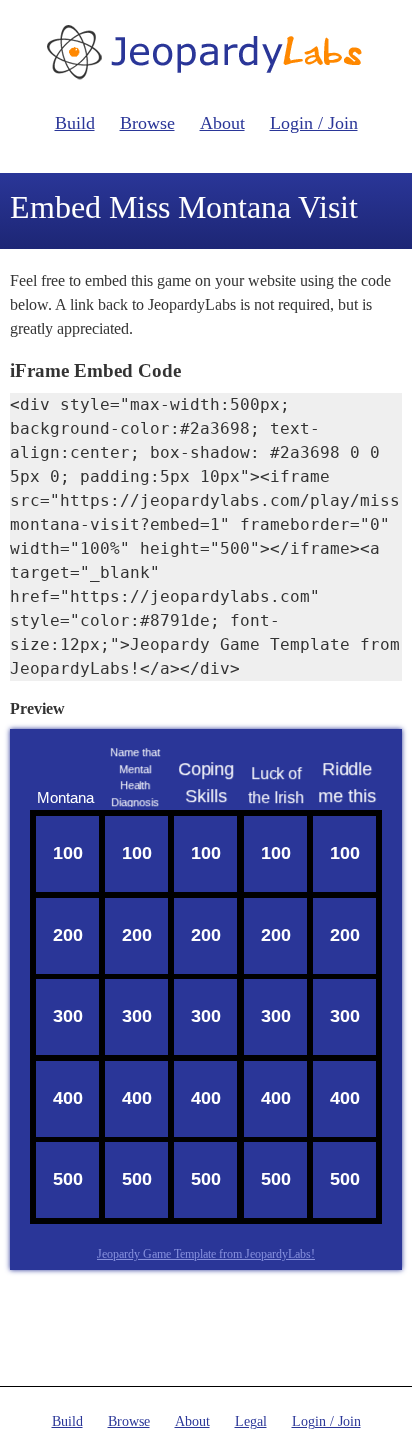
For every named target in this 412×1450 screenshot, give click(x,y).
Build (75, 123)
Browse (147, 123)
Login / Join (314, 123)
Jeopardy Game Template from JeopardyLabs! (206, 1254)
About (222, 123)
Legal (251, 1421)
